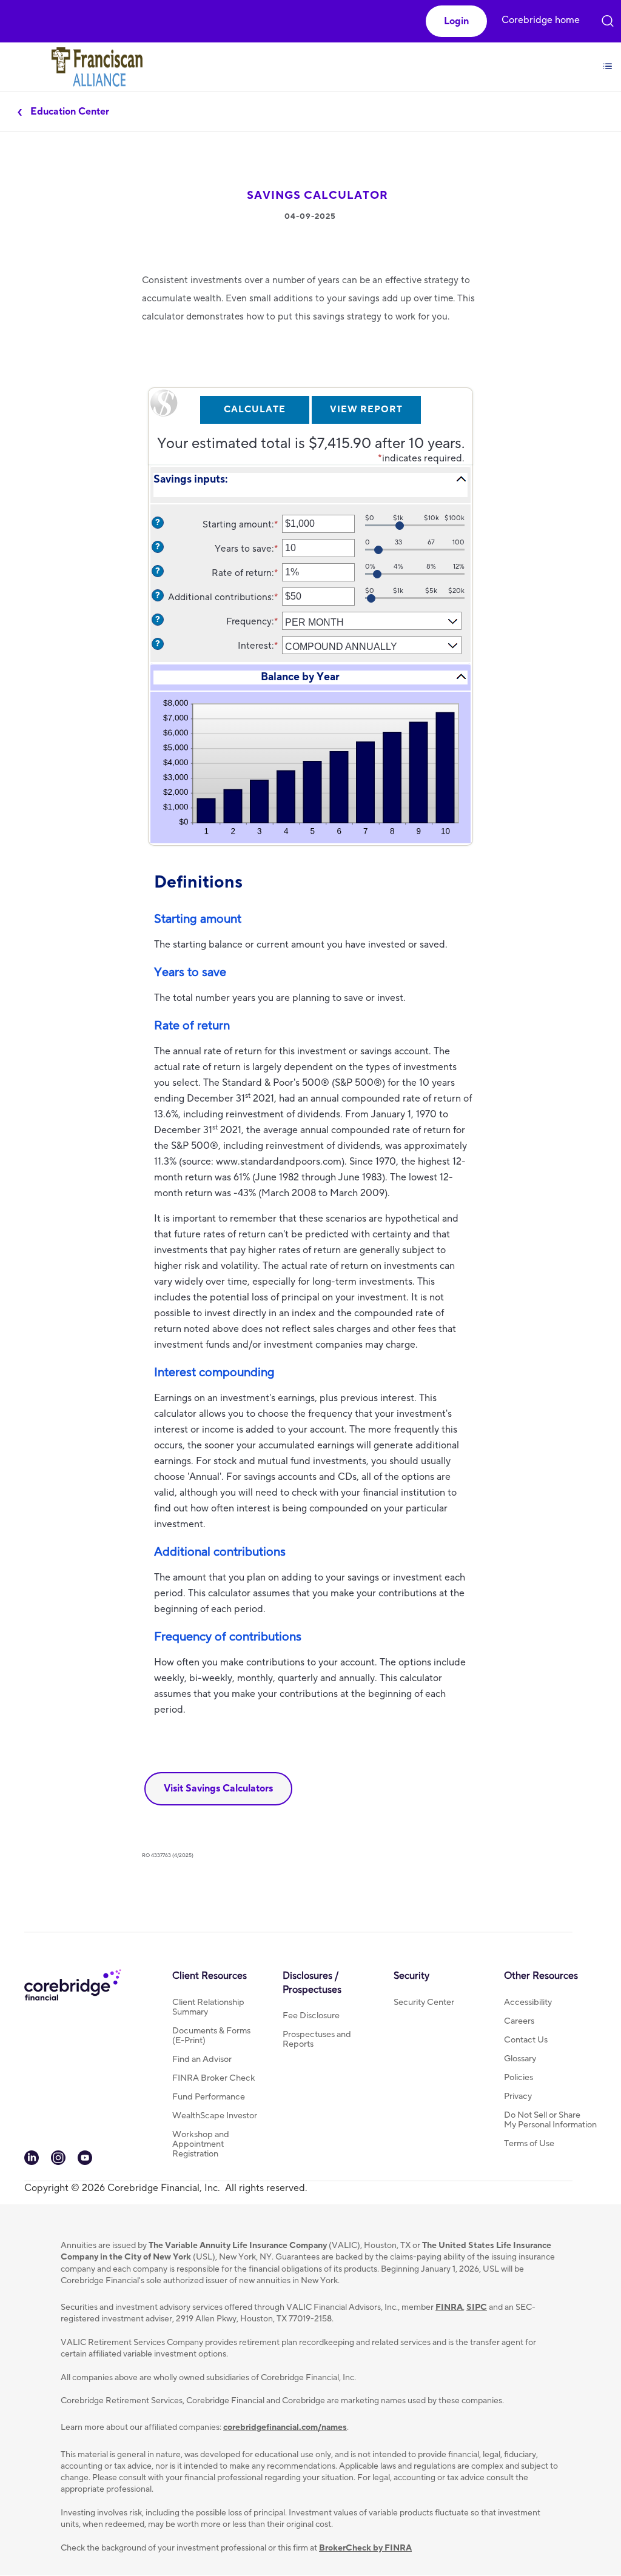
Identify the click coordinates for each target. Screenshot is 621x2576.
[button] (456, 21)
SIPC (477, 2307)
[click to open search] (608, 14)
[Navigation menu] (608, 56)
